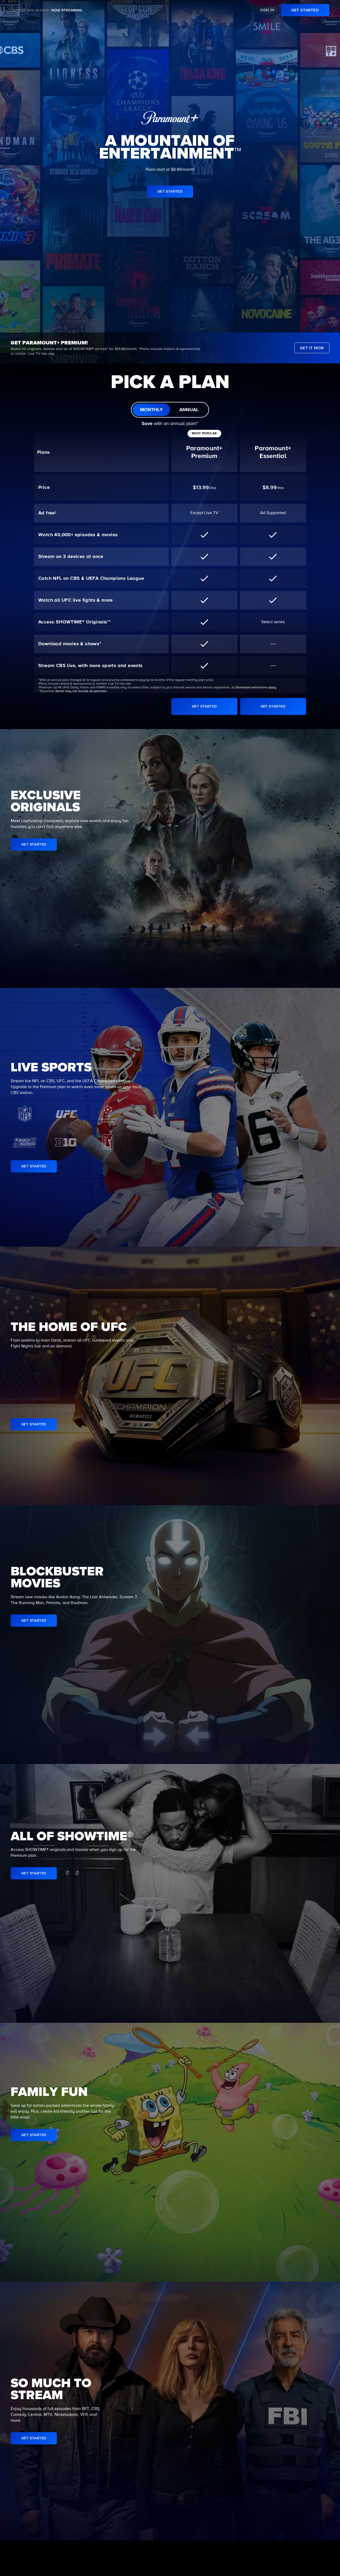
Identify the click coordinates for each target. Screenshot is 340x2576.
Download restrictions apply (256, 688)
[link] (305, 10)
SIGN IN (267, 10)
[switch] (170, 410)
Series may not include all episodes (81, 691)
